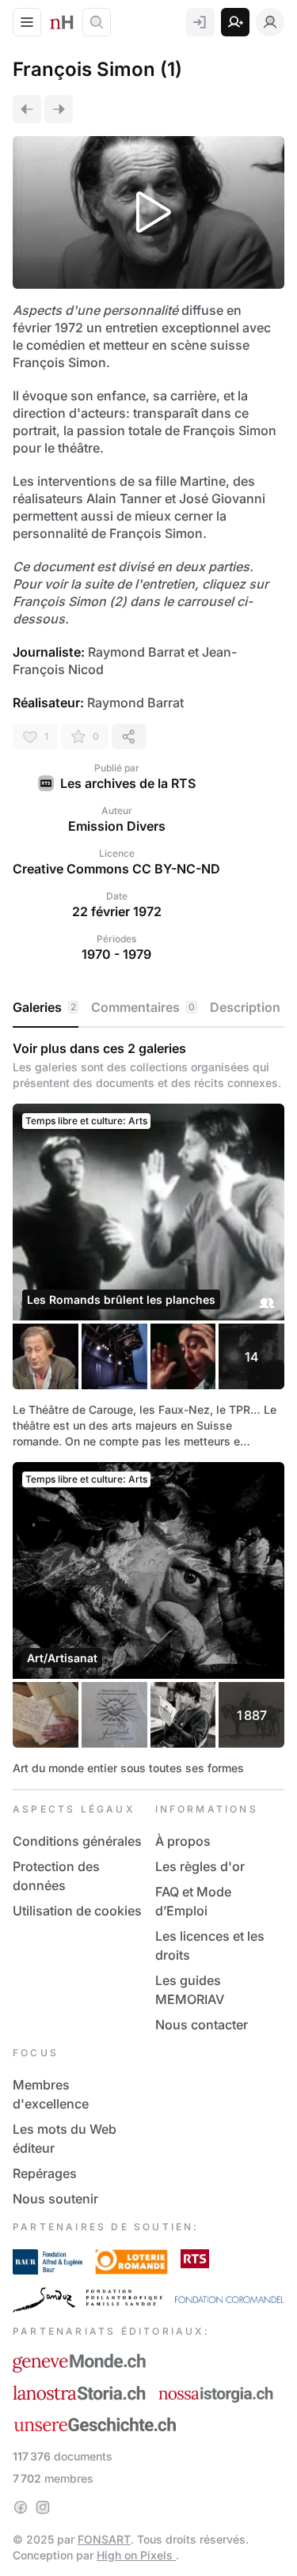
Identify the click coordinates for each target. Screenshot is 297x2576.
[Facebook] (21, 2507)
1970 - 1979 (116, 954)
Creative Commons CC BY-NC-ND (116, 869)
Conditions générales (77, 1841)
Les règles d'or (200, 1866)
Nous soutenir (55, 2199)
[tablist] (148, 1008)
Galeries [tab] (44, 1007)
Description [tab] (245, 1007)
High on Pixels (136, 2555)
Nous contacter (202, 2025)
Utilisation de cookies (77, 1911)
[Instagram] (43, 2507)
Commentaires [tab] (143, 1007)
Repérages (45, 2173)
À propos (183, 1841)
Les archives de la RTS (128, 783)
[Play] (148, 212)
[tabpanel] (148, 1408)
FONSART (104, 2539)
